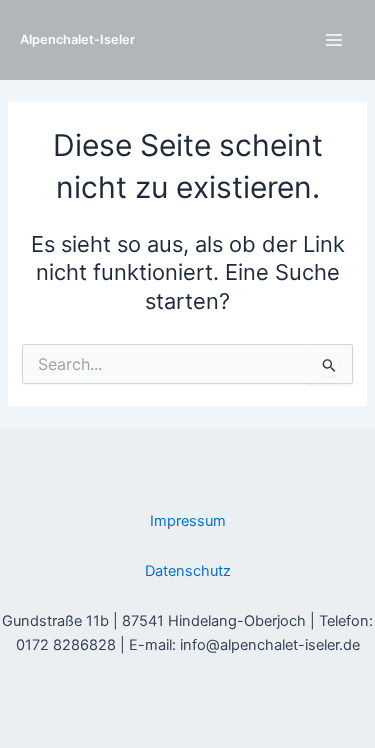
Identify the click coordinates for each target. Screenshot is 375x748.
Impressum (188, 521)
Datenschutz (188, 571)
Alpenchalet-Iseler (77, 39)
